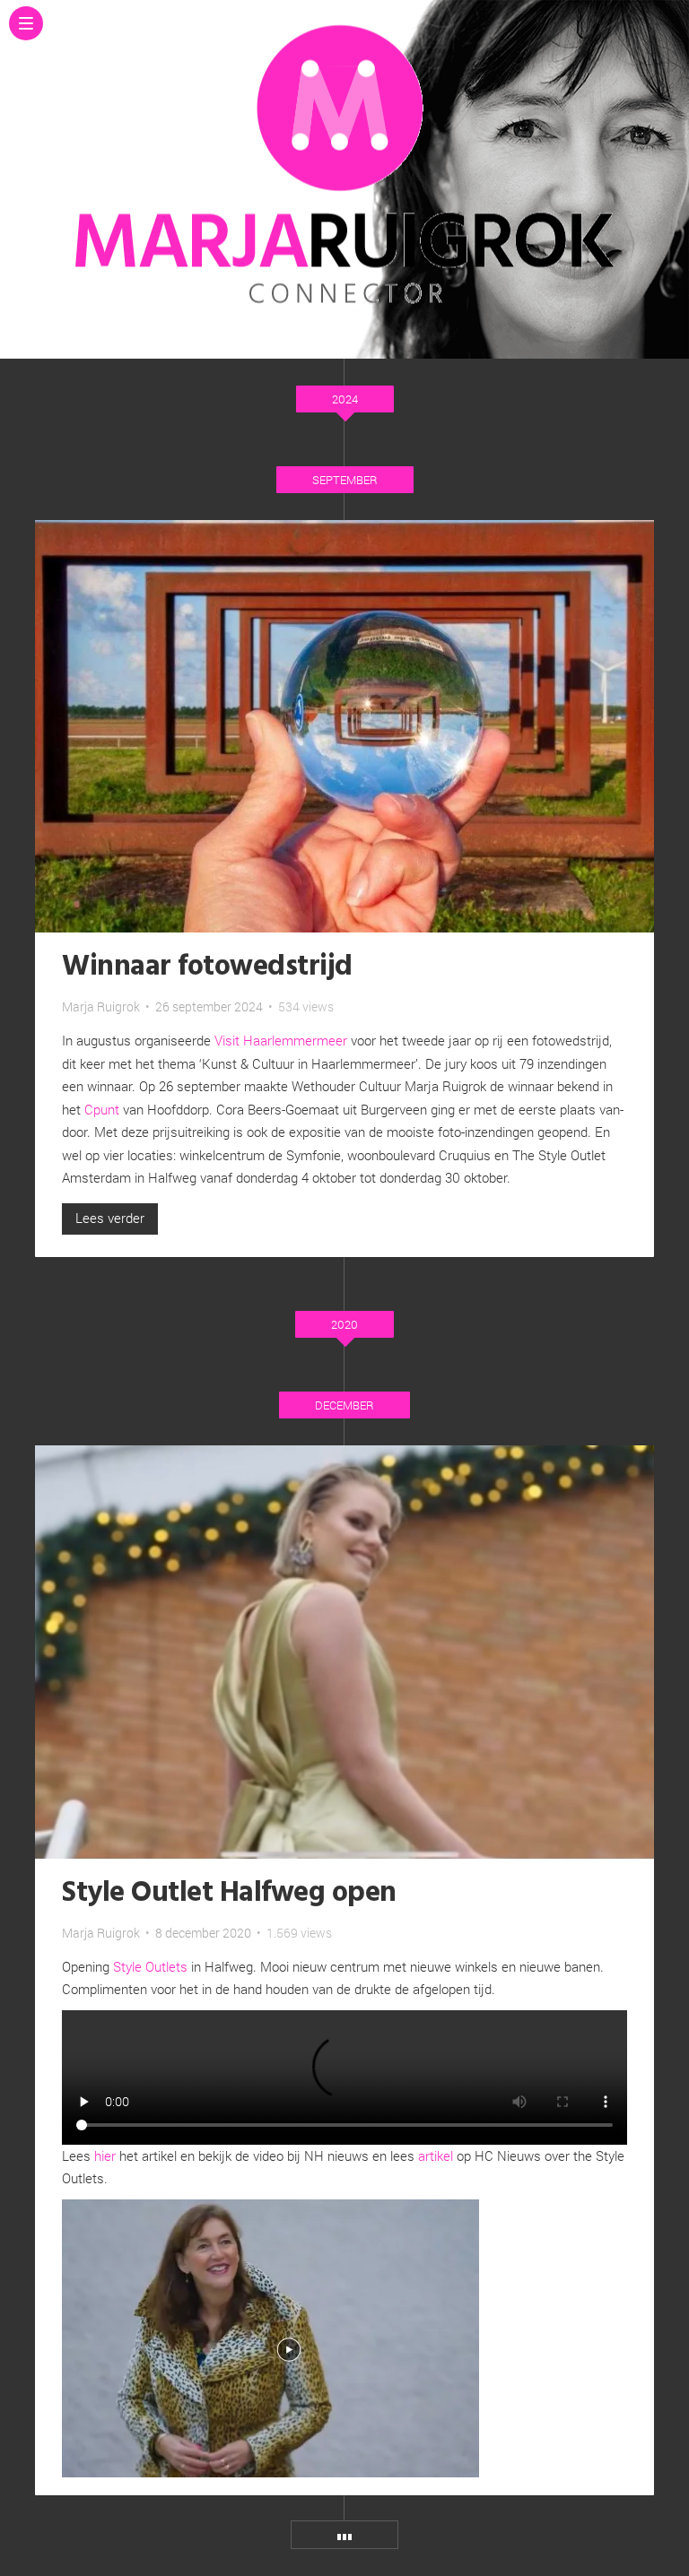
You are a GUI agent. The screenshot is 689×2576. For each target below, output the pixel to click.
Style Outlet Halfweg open (229, 1893)
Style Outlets (150, 1966)
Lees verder (110, 1218)
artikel (436, 2155)
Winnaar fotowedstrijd (207, 967)
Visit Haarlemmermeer (281, 1040)
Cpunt (102, 1109)
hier (105, 2155)
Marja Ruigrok (101, 1006)
